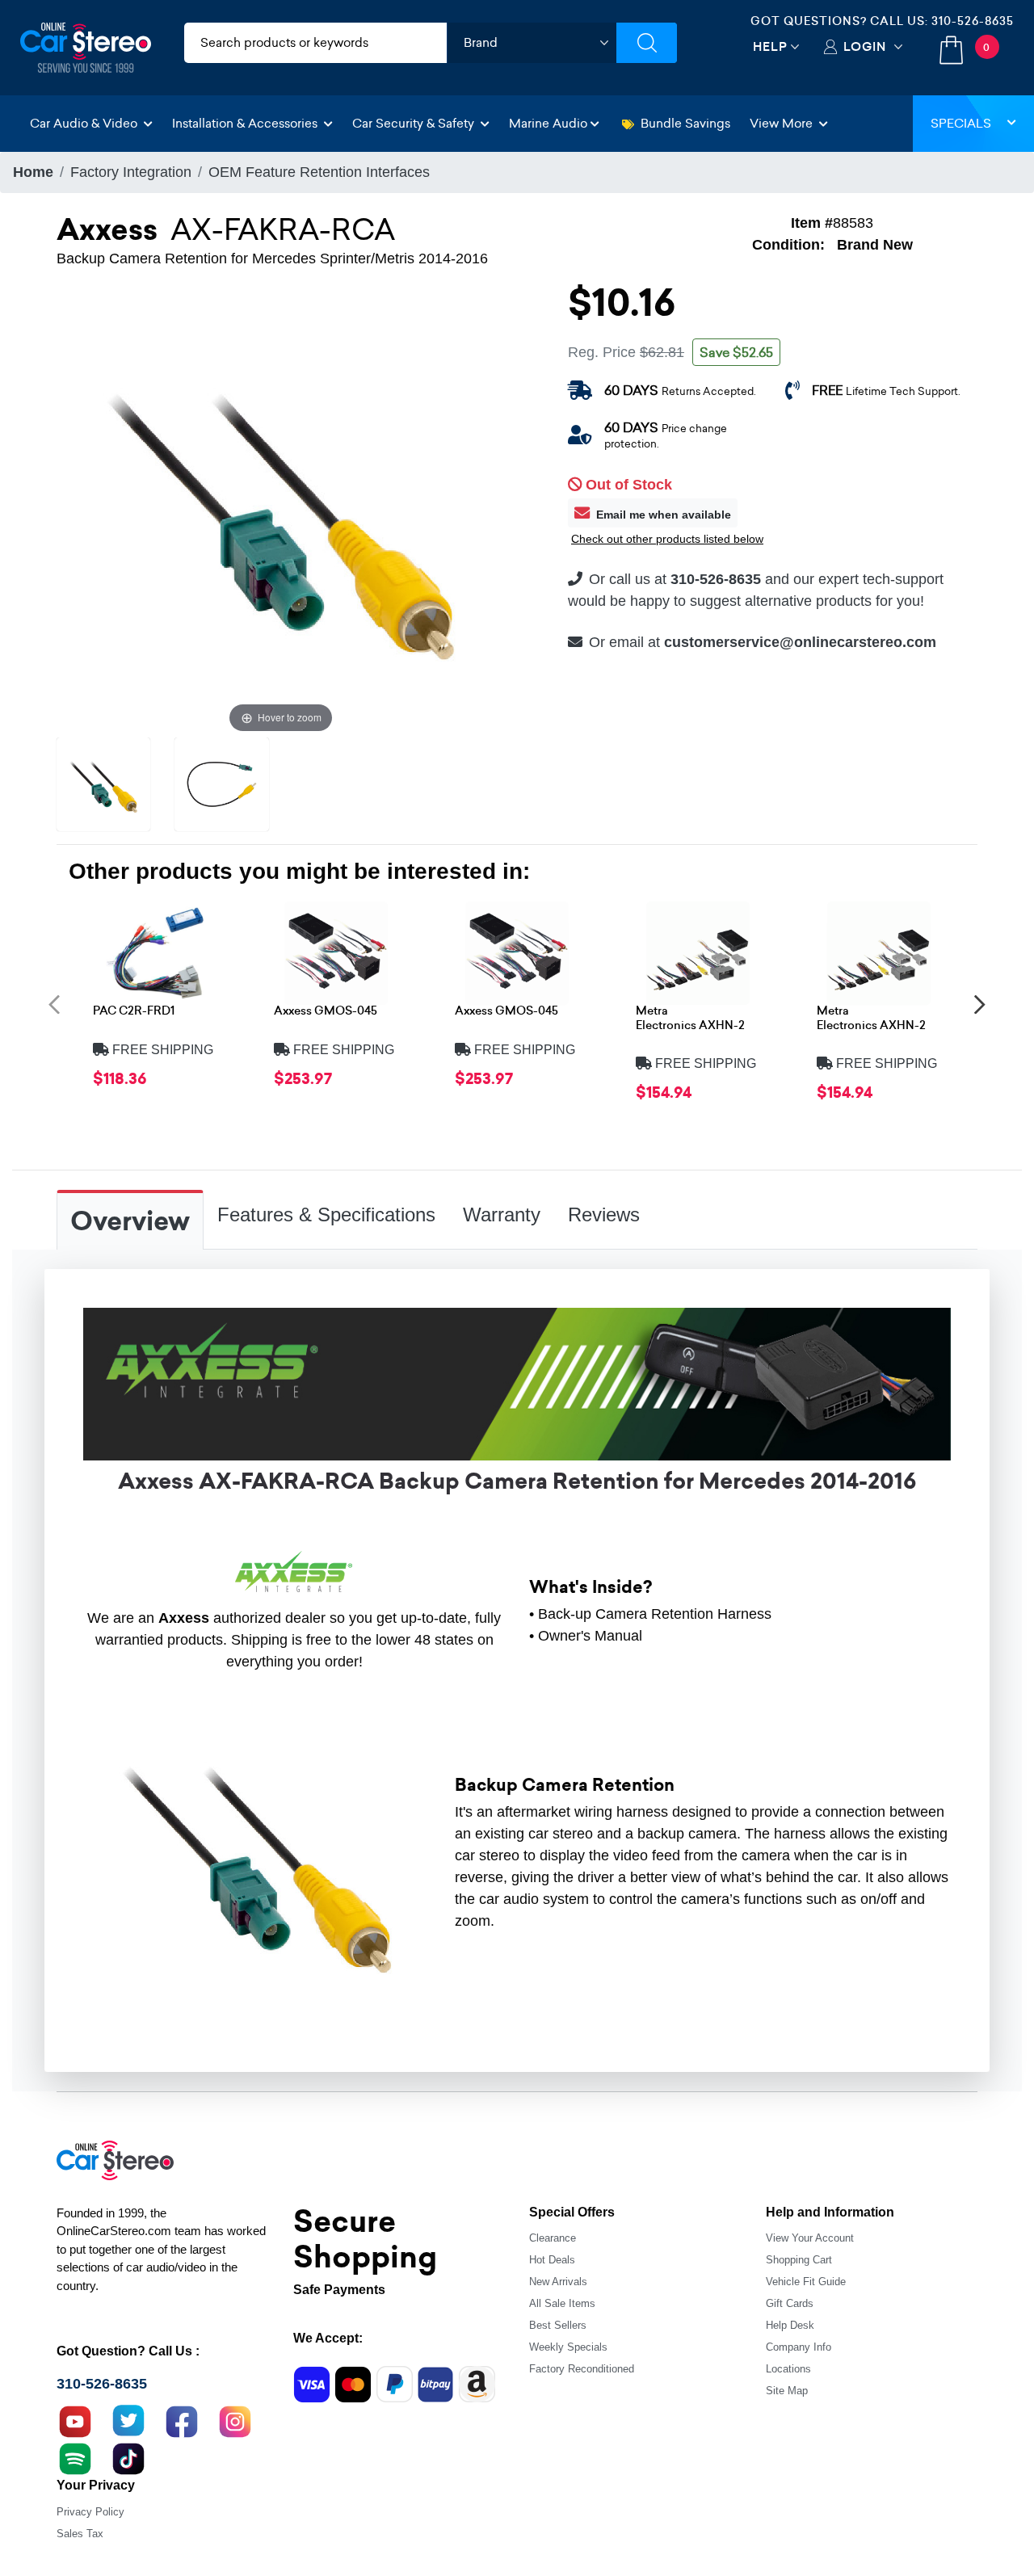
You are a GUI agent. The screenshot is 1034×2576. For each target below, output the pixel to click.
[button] (54, 1004)
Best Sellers (558, 2325)
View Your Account (810, 2238)
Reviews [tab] (604, 1214)
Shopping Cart (799, 2260)
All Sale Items (562, 2303)
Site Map (787, 2391)
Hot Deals (552, 2260)
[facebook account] (182, 2420)
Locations (788, 2369)
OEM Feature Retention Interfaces (319, 172)
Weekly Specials (568, 2347)
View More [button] (783, 123)
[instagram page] (235, 2420)
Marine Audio (548, 123)
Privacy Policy (90, 2512)
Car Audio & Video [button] (85, 123)
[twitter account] (128, 2420)
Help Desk (790, 2325)
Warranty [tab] (502, 1214)
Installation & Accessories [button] (246, 123)
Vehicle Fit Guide (806, 2282)
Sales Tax (80, 2534)
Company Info (799, 2347)
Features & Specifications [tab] (326, 1214)
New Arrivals (558, 2282)
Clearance (553, 2238)
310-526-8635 (973, 21)
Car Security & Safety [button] (415, 123)
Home (33, 172)
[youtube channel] (75, 2420)
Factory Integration (131, 172)
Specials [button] (961, 123)
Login (865, 46)
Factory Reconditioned (582, 2369)
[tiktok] (128, 2457)
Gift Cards (790, 2303)
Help (770, 46)
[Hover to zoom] (281, 512)
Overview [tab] (130, 1221)
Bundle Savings (685, 123)
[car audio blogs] (75, 2457)
